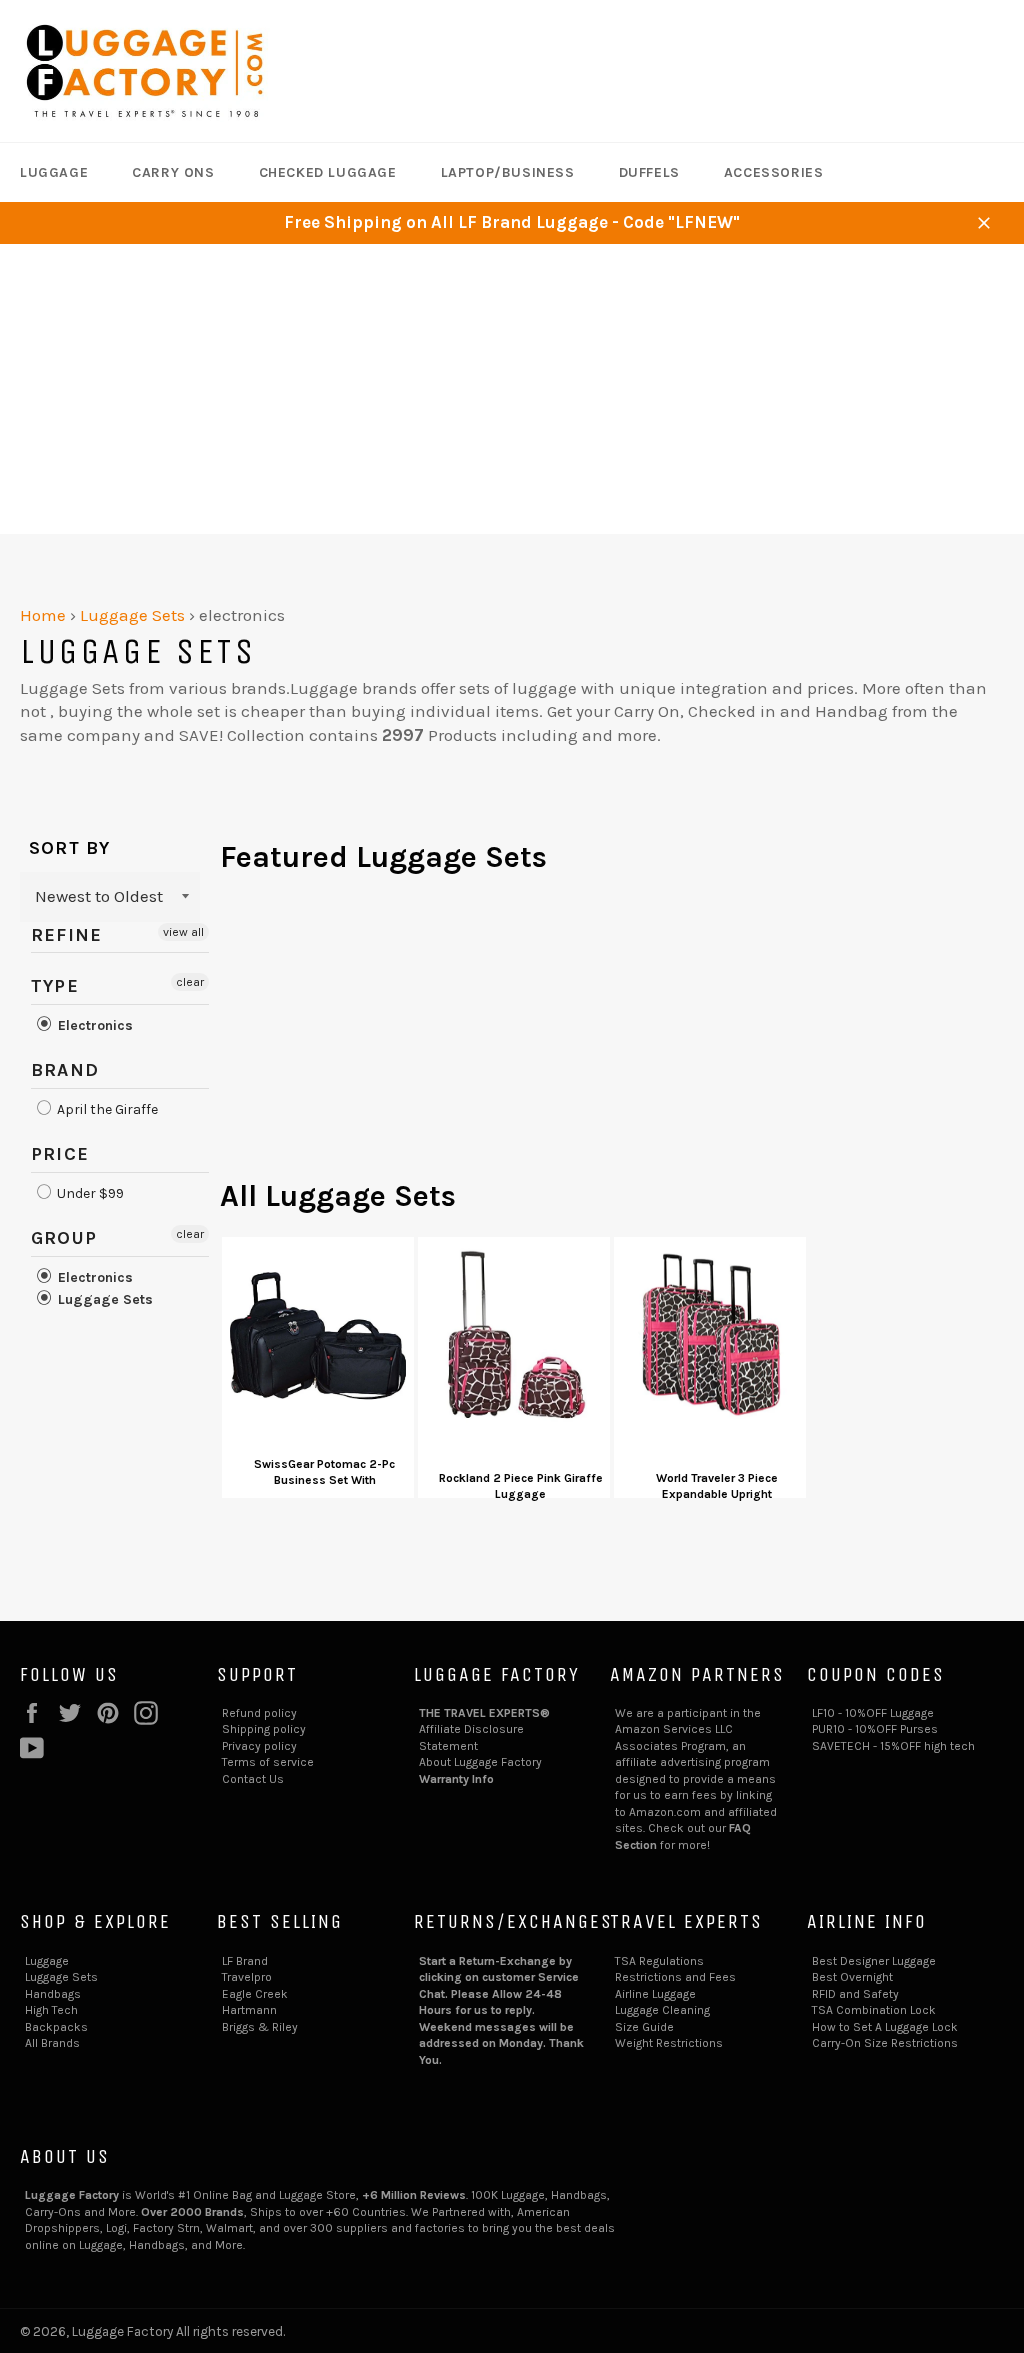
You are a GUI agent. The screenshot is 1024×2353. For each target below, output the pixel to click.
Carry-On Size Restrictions (885, 2043)
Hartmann (249, 2010)
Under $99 (89, 1193)
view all (183, 932)
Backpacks (56, 2027)
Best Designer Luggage (874, 1961)
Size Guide (644, 2027)
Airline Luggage (655, 1994)
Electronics (93, 1025)
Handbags (53, 1994)
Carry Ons (173, 172)
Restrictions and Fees (675, 1977)
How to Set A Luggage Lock (885, 2027)
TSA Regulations (659, 1961)
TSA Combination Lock (874, 2010)
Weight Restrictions (669, 2043)
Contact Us (253, 1779)
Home (43, 615)
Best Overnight (852, 1977)
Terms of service (268, 1762)
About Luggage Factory (480, 1762)
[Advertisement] (512, 394)
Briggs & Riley (260, 2027)
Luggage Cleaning (662, 2010)
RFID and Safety (855, 1994)
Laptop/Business (508, 172)
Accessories (774, 172)
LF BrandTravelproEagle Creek (255, 1977)
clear (190, 982)
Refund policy (259, 1713)
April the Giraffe (106, 1109)
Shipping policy (264, 1729)
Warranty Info (456, 1779)
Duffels (649, 172)
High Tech (51, 2010)
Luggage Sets (132, 615)
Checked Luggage (328, 172)
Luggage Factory (122, 2331)
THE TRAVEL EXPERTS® (484, 1713)
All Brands (52, 2043)
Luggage (54, 172)
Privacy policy (259, 1746)
